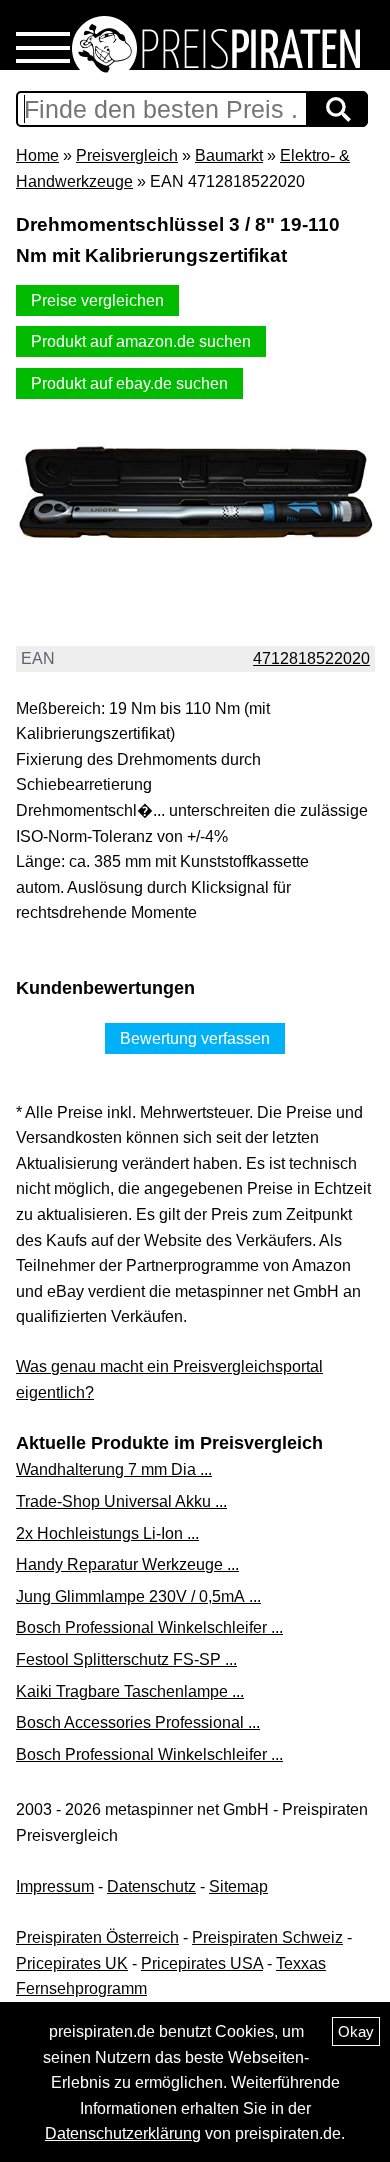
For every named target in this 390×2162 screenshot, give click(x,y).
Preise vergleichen (97, 300)
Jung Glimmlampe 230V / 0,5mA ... (138, 1596)
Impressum (55, 1886)
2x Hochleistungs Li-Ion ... (107, 1533)
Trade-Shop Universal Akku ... (121, 1501)
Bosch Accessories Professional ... (138, 1722)
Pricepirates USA (202, 1963)
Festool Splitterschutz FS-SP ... (126, 1659)
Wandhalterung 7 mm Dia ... (114, 1469)
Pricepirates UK (72, 1963)
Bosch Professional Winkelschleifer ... (149, 1627)
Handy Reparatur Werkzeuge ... (127, 1564)
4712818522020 (311, 658)
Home (37, 155)
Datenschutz (151, 1886)
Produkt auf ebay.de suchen (129, 383)
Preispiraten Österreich (97, 1937)
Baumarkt (229, 155)
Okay (356, 2031)
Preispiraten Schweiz (267, 1937)
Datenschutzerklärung (123, 2133)
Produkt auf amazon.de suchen (141, 341)
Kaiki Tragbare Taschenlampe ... (130, 1691)
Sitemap (238, 1886)
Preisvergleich (127, 155)
